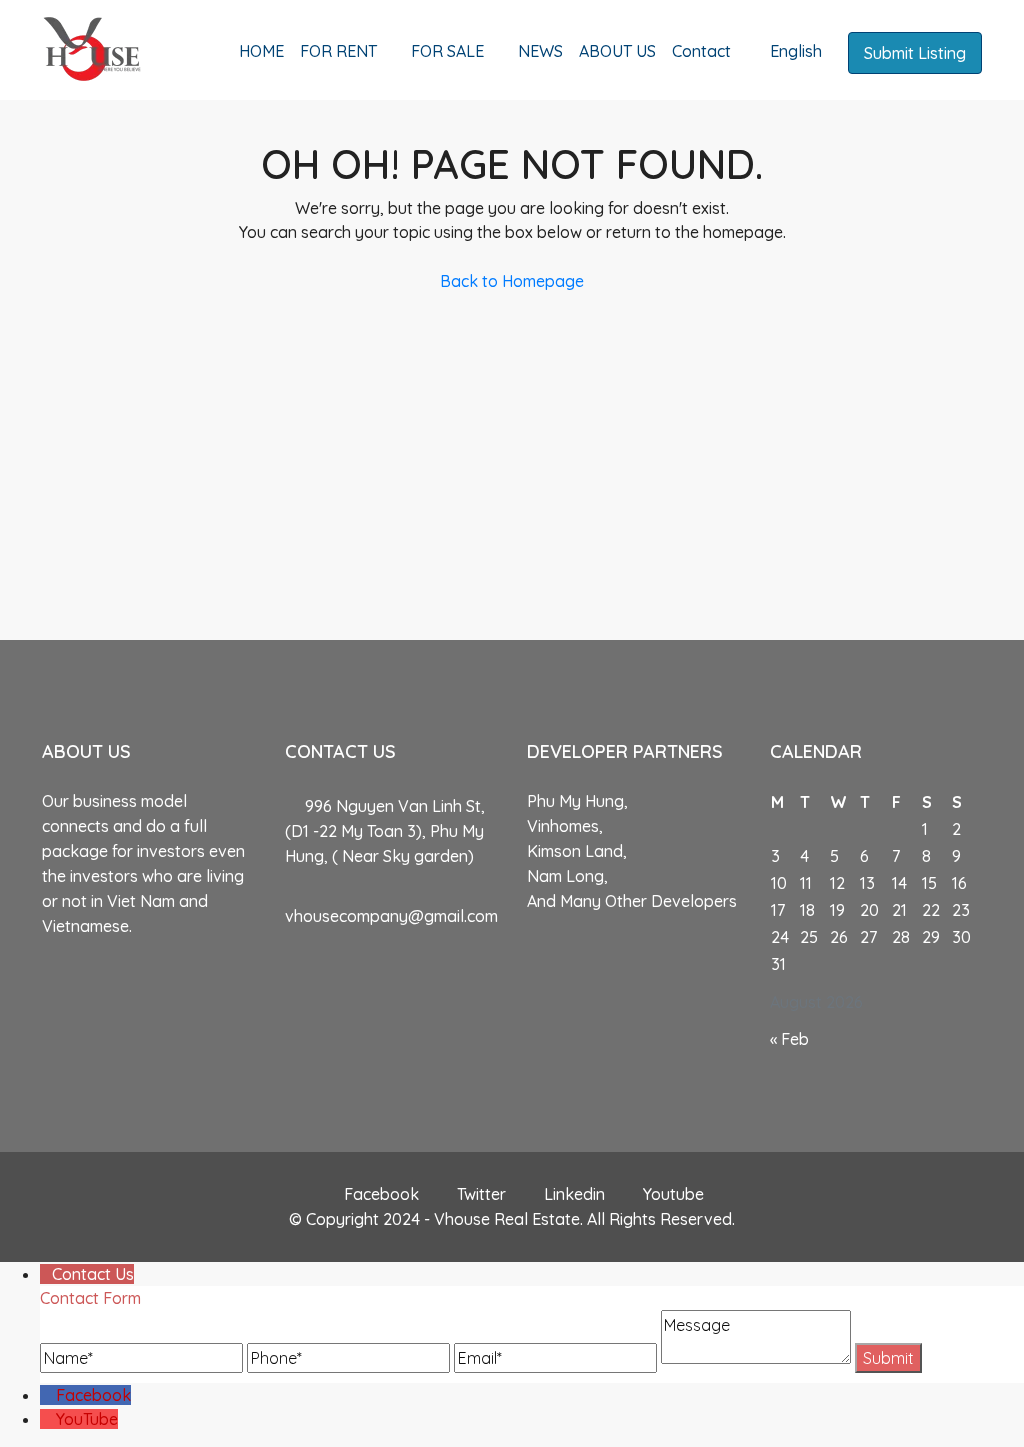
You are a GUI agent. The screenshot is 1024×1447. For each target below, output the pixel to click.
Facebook (381, 1194)
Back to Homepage (512, 281)
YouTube (87, 1419)
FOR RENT (338, 51)
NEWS (540, 51)
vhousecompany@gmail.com (391, 916)
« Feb (789, 1039)
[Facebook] (48, 1395)
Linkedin (574, 1194)
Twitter (481, 1194)
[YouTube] (48, 1419)
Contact (701, 51)
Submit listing (915, 53)
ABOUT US (617, 51)
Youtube (671, 1194)
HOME (261, 51)
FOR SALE (447, 51)
